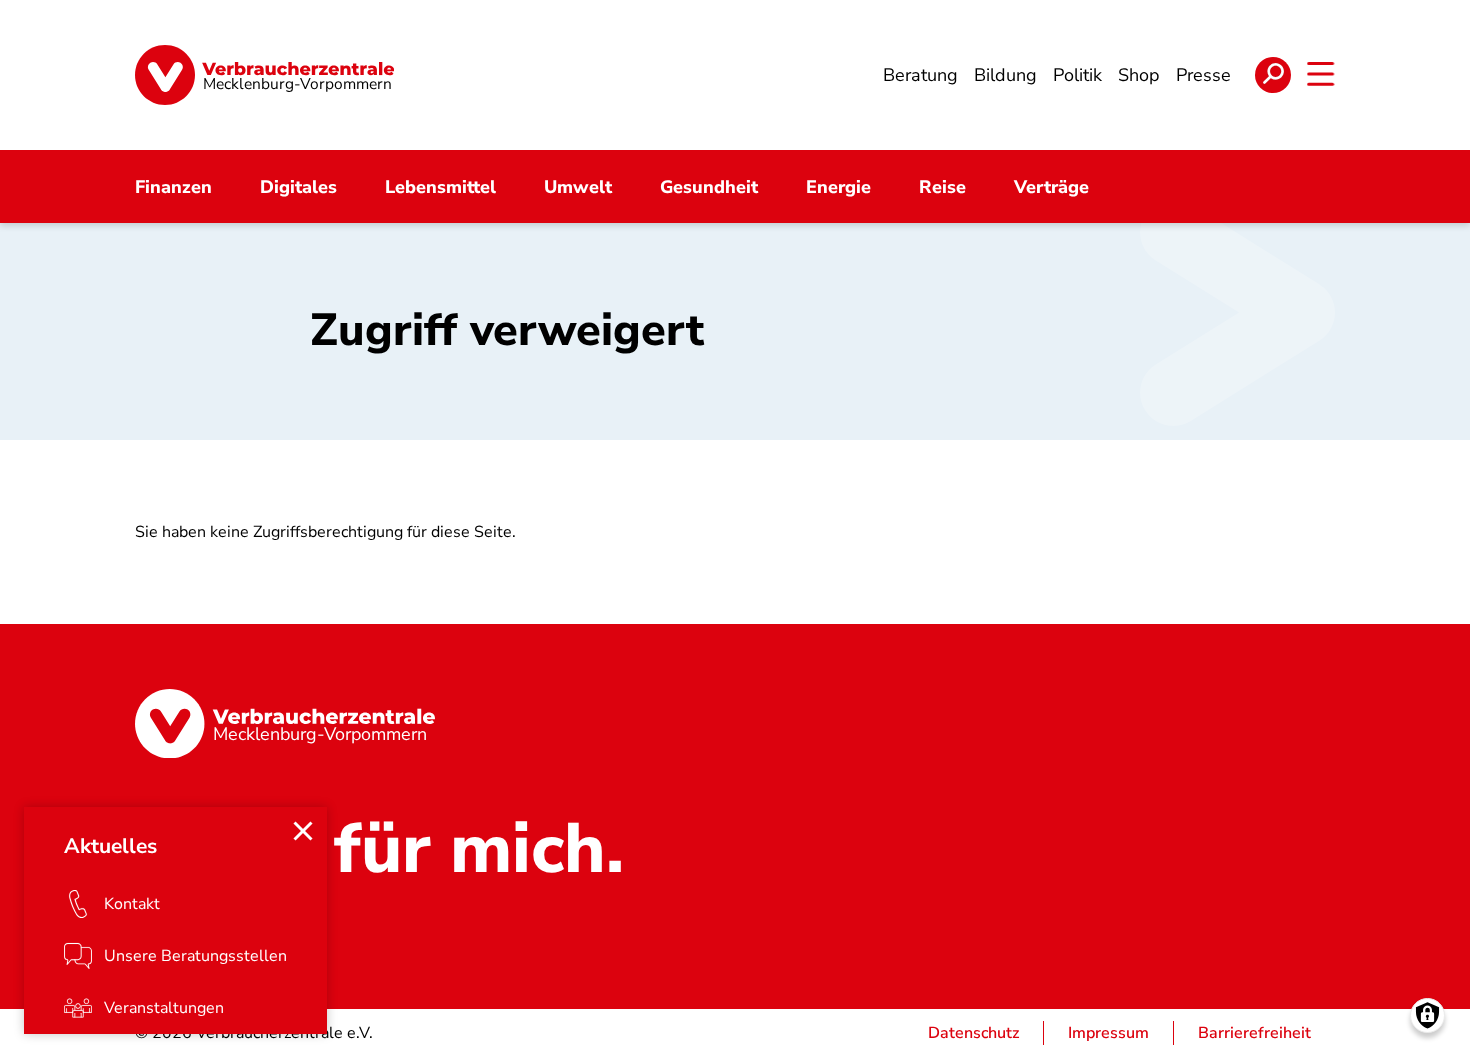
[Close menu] (303, 831)
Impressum (1108, 1033)
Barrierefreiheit (1254, 1033)
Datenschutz (973, 1033)
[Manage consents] (1427, 1015)
